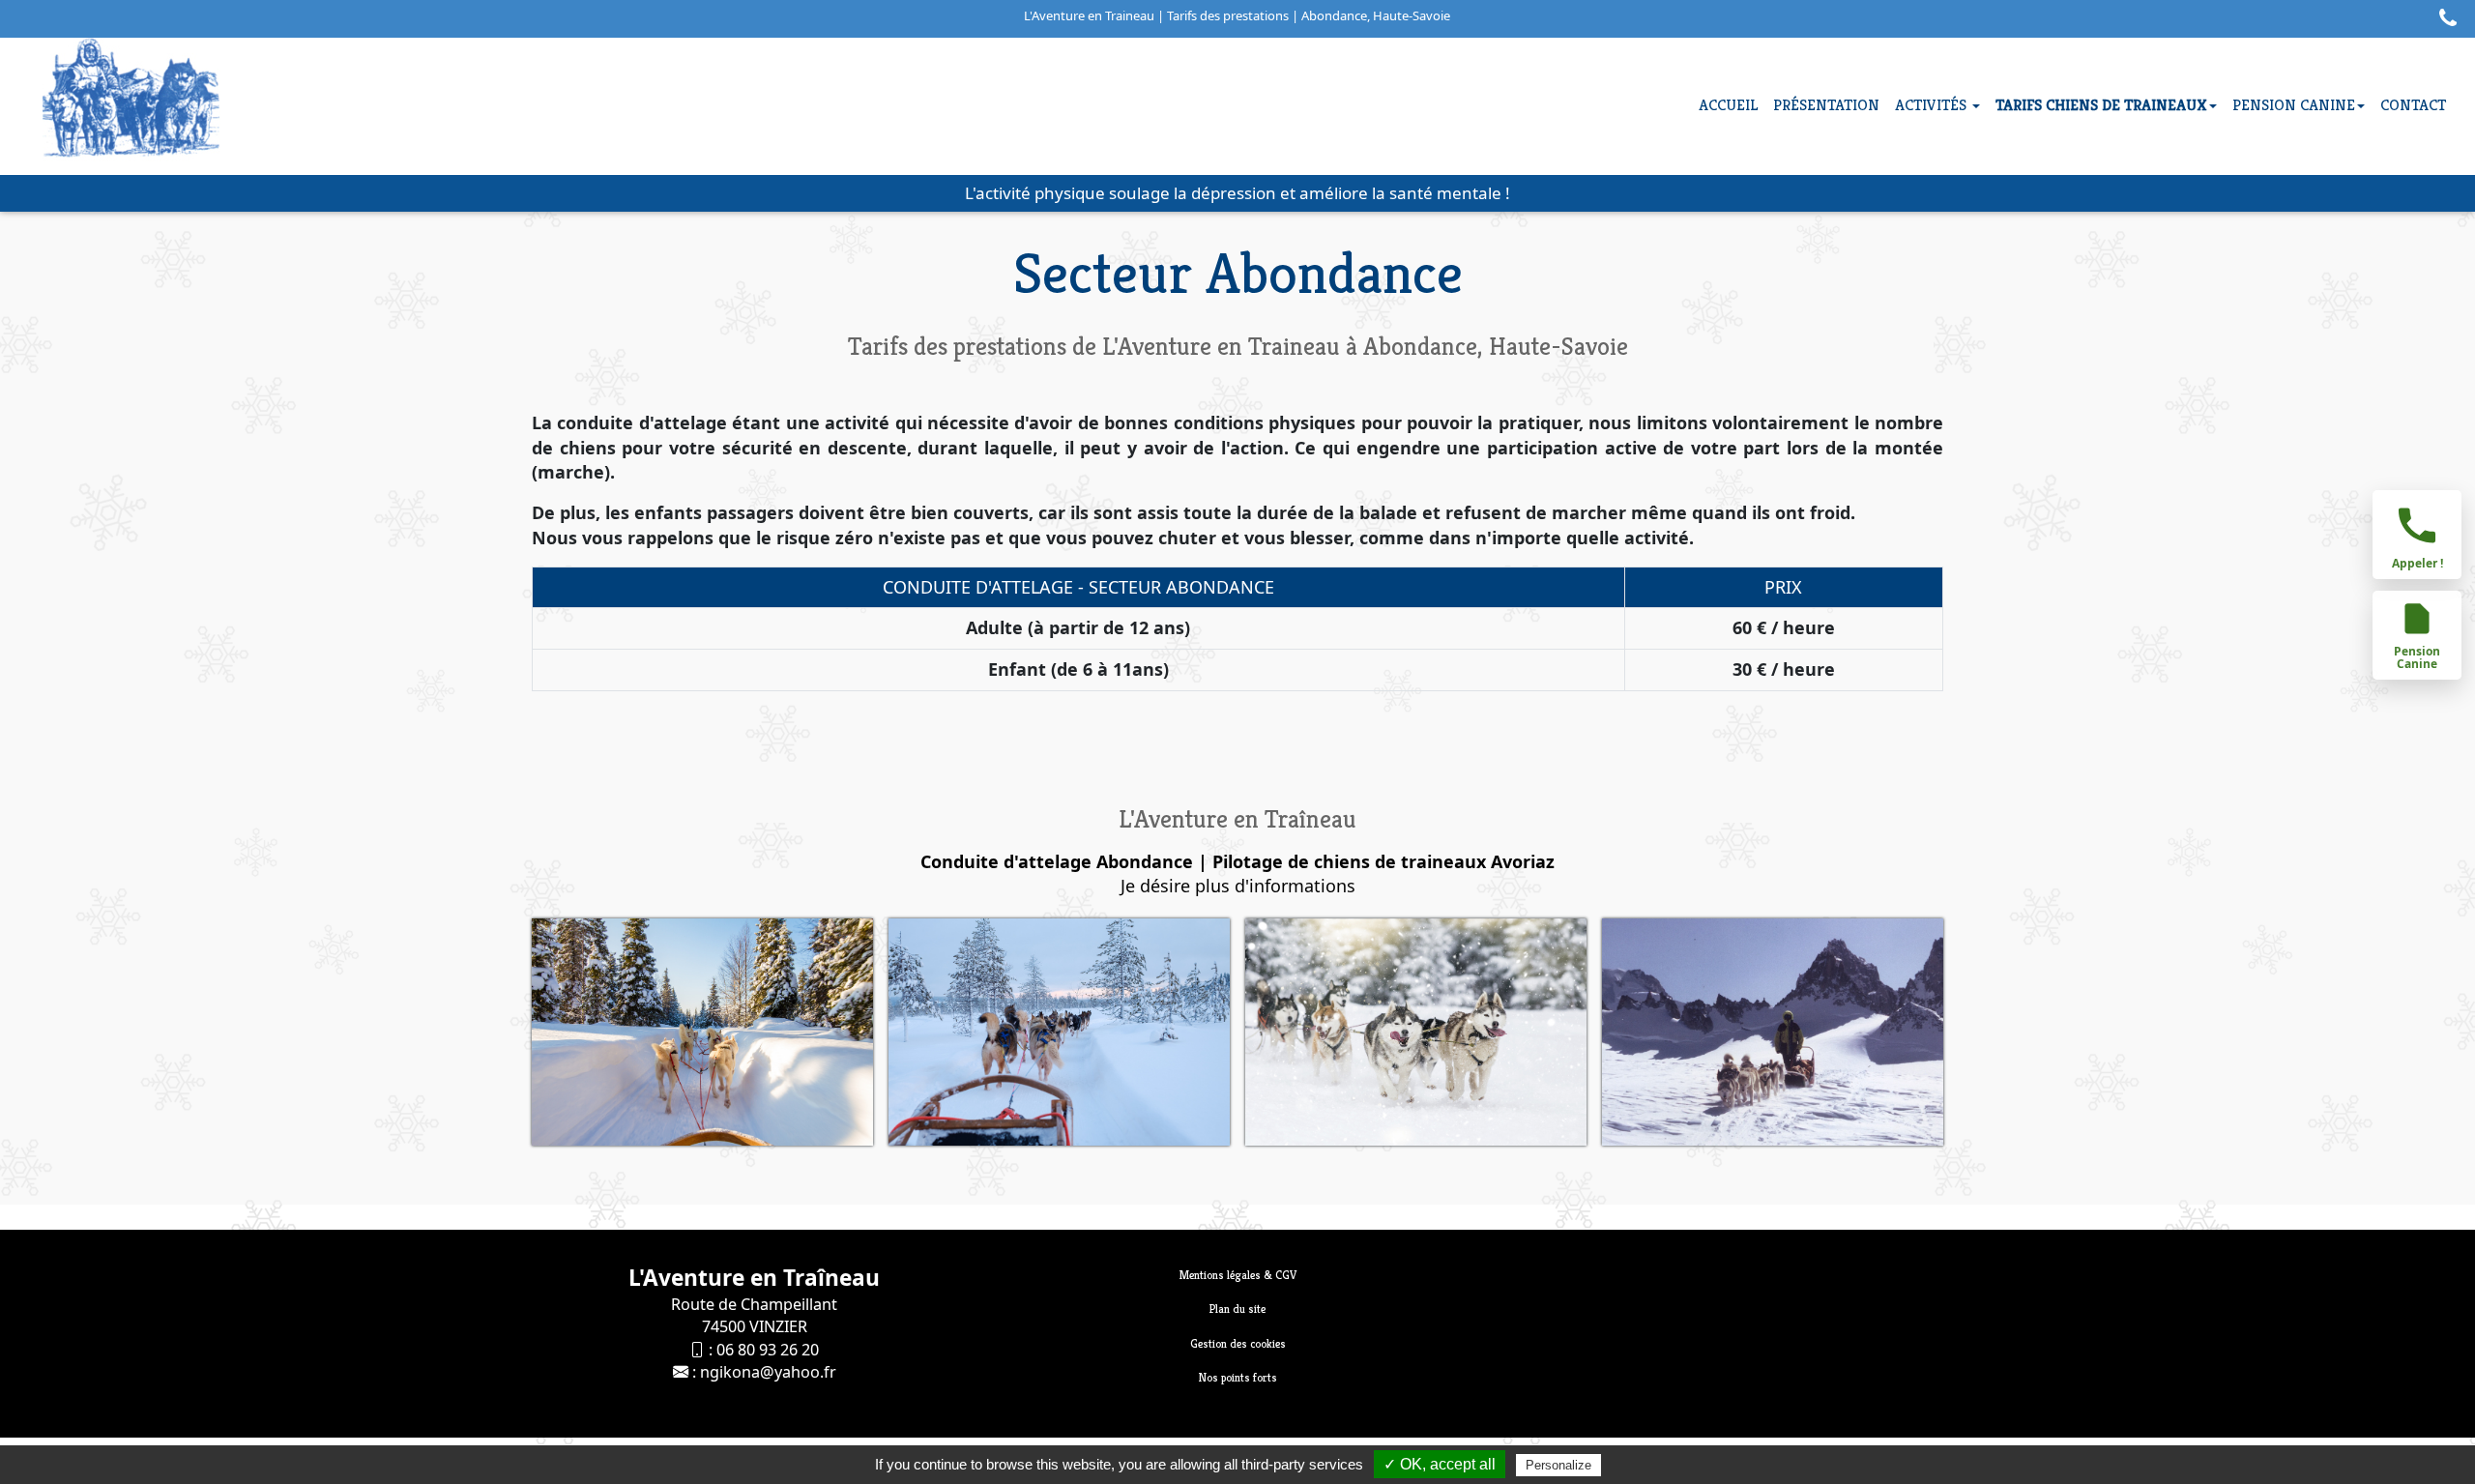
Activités (1933, 105)
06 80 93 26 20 (768, 1350)
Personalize (1558, 1465)
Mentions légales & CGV (1238, 1275)
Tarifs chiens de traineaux (2101, 105)
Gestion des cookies (1238, 1343)
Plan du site (1237, 1309)
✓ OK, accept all (1440, 1464)
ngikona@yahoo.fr (768, 1372)
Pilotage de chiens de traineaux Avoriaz (1383, 861)
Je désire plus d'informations (1238, 886)
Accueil (1728, 105)
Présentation (1826, 105)
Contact (2413, 105)
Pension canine (2294, 105)
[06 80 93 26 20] (2443, 21)
